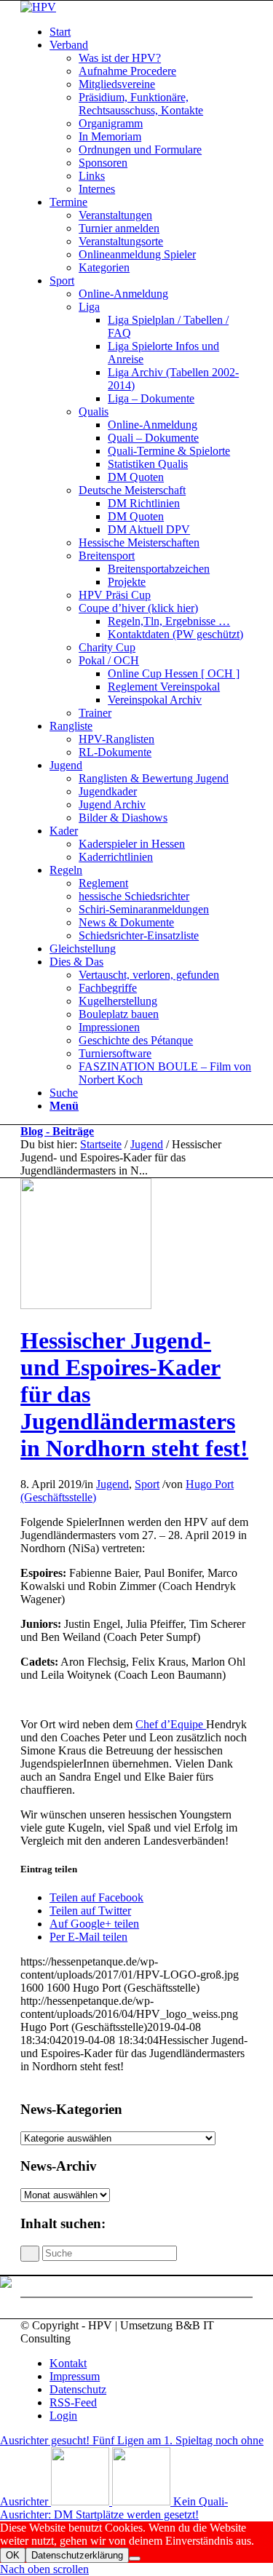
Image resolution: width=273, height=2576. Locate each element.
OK (13, 2555)
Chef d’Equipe (171, 1724)
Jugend (147, 1144)
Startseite (101, 1144)
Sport (147, 1484)
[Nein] (135, 2559)
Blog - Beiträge (57, 1131)
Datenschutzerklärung (77, 2555)
